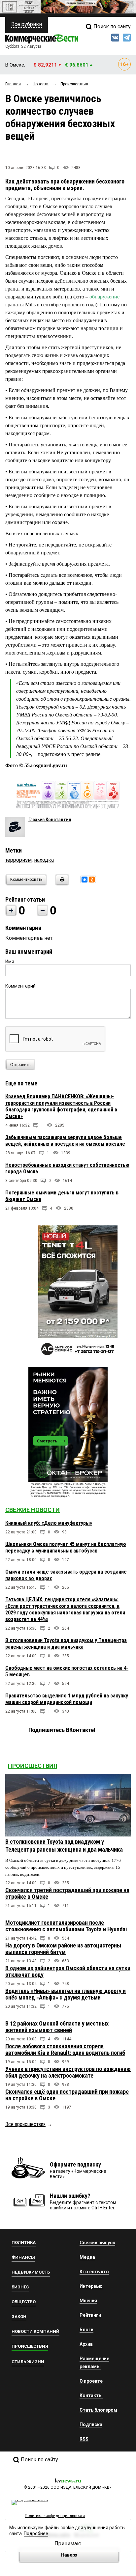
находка (44, 860)
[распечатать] (61, 884)
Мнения (88, 2301)
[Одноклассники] (92, 880)
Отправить (20, 1065)
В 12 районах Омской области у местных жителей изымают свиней (57, 2027)
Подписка (91, 2424)
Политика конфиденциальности (55, 2516)
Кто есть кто (94, 2272)
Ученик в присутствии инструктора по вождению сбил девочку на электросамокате (68, 2072)
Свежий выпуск (97, 2243)
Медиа (87, 2257)
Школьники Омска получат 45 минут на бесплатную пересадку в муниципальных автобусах (66, 1547)
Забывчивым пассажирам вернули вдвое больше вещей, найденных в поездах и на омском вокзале (65, 1141)
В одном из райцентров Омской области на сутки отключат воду (68, 1971)
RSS (84, 2439)
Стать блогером (98, 2410)
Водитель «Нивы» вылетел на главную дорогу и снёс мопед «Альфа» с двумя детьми (66, 1994)
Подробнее (36, 2534)
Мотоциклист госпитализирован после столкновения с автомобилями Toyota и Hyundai (66, 1926)
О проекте (91, 2381)
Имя (10, 962)
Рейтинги (90, 2315)
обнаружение (104, 297)
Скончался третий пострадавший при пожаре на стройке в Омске (67, 1893)
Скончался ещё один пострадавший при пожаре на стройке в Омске (67, 2095)
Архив (86, 2344)
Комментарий (20, 986)
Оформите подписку (75, 2164)
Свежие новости (33, 1510)
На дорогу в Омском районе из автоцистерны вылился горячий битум (63, 1949)
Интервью (91, 2286)
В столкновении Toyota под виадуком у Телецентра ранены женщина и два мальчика (66, 1644)
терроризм (18, 860)
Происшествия (33, 1766)
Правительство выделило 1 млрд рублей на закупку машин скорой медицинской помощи (67, 1699)
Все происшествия (25, 2124)
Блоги (86, 2330)
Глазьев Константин (50, 820)
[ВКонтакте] (85, 880)
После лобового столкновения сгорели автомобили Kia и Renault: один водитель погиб (65, 2049)
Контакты (91, 2395)
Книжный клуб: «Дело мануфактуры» (49, 1523)
